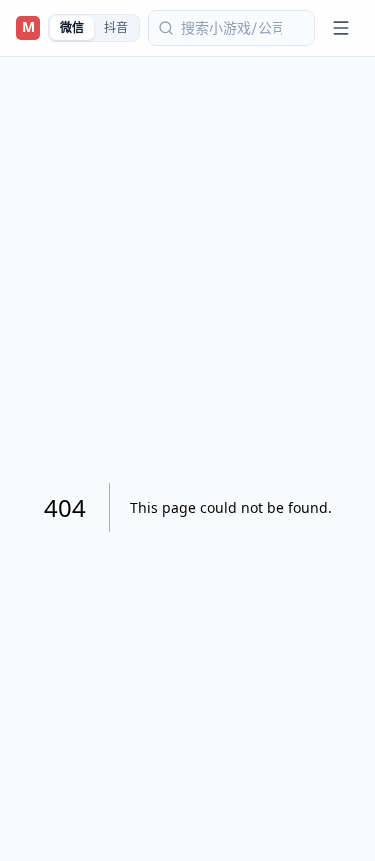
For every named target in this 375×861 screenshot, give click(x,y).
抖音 (116, 28)
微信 (72, 28)
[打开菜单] (341, 28)
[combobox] (231, 28)
